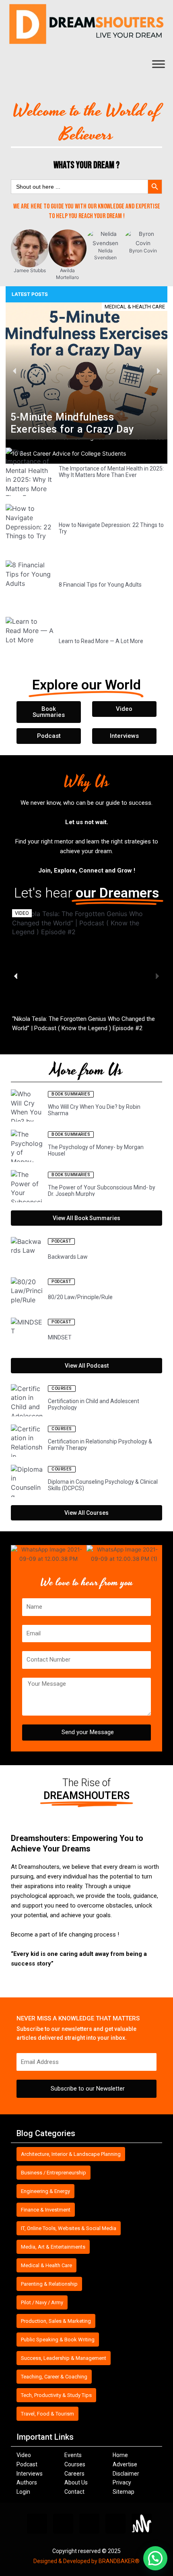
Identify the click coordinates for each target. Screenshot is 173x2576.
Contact (74, 2492)
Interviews (30, 2474)
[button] (15, 371)
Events (73, 2455)
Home (120, 2455)
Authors (27, 2482)
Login (23, 2492)
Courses (75, 2464)
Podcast (27, 2464)
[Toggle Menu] (159, 64)
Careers (74, 2474)
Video (24, 2455)
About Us (76, 2482)
